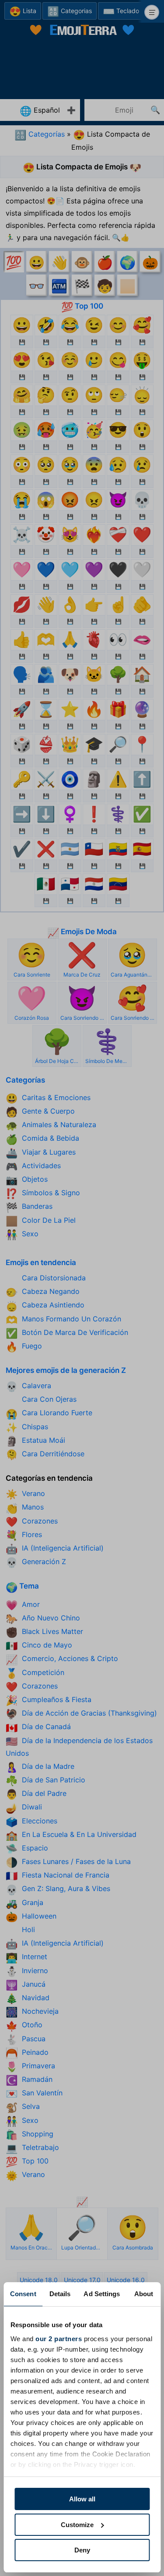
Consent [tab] (23, 2294)
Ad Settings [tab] (102, 2294)
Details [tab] (60, 2294)
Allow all (82, 2499)
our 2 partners (59, 2339)
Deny (82, 2550)
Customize (77, 2525)
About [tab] (144, 2294)
